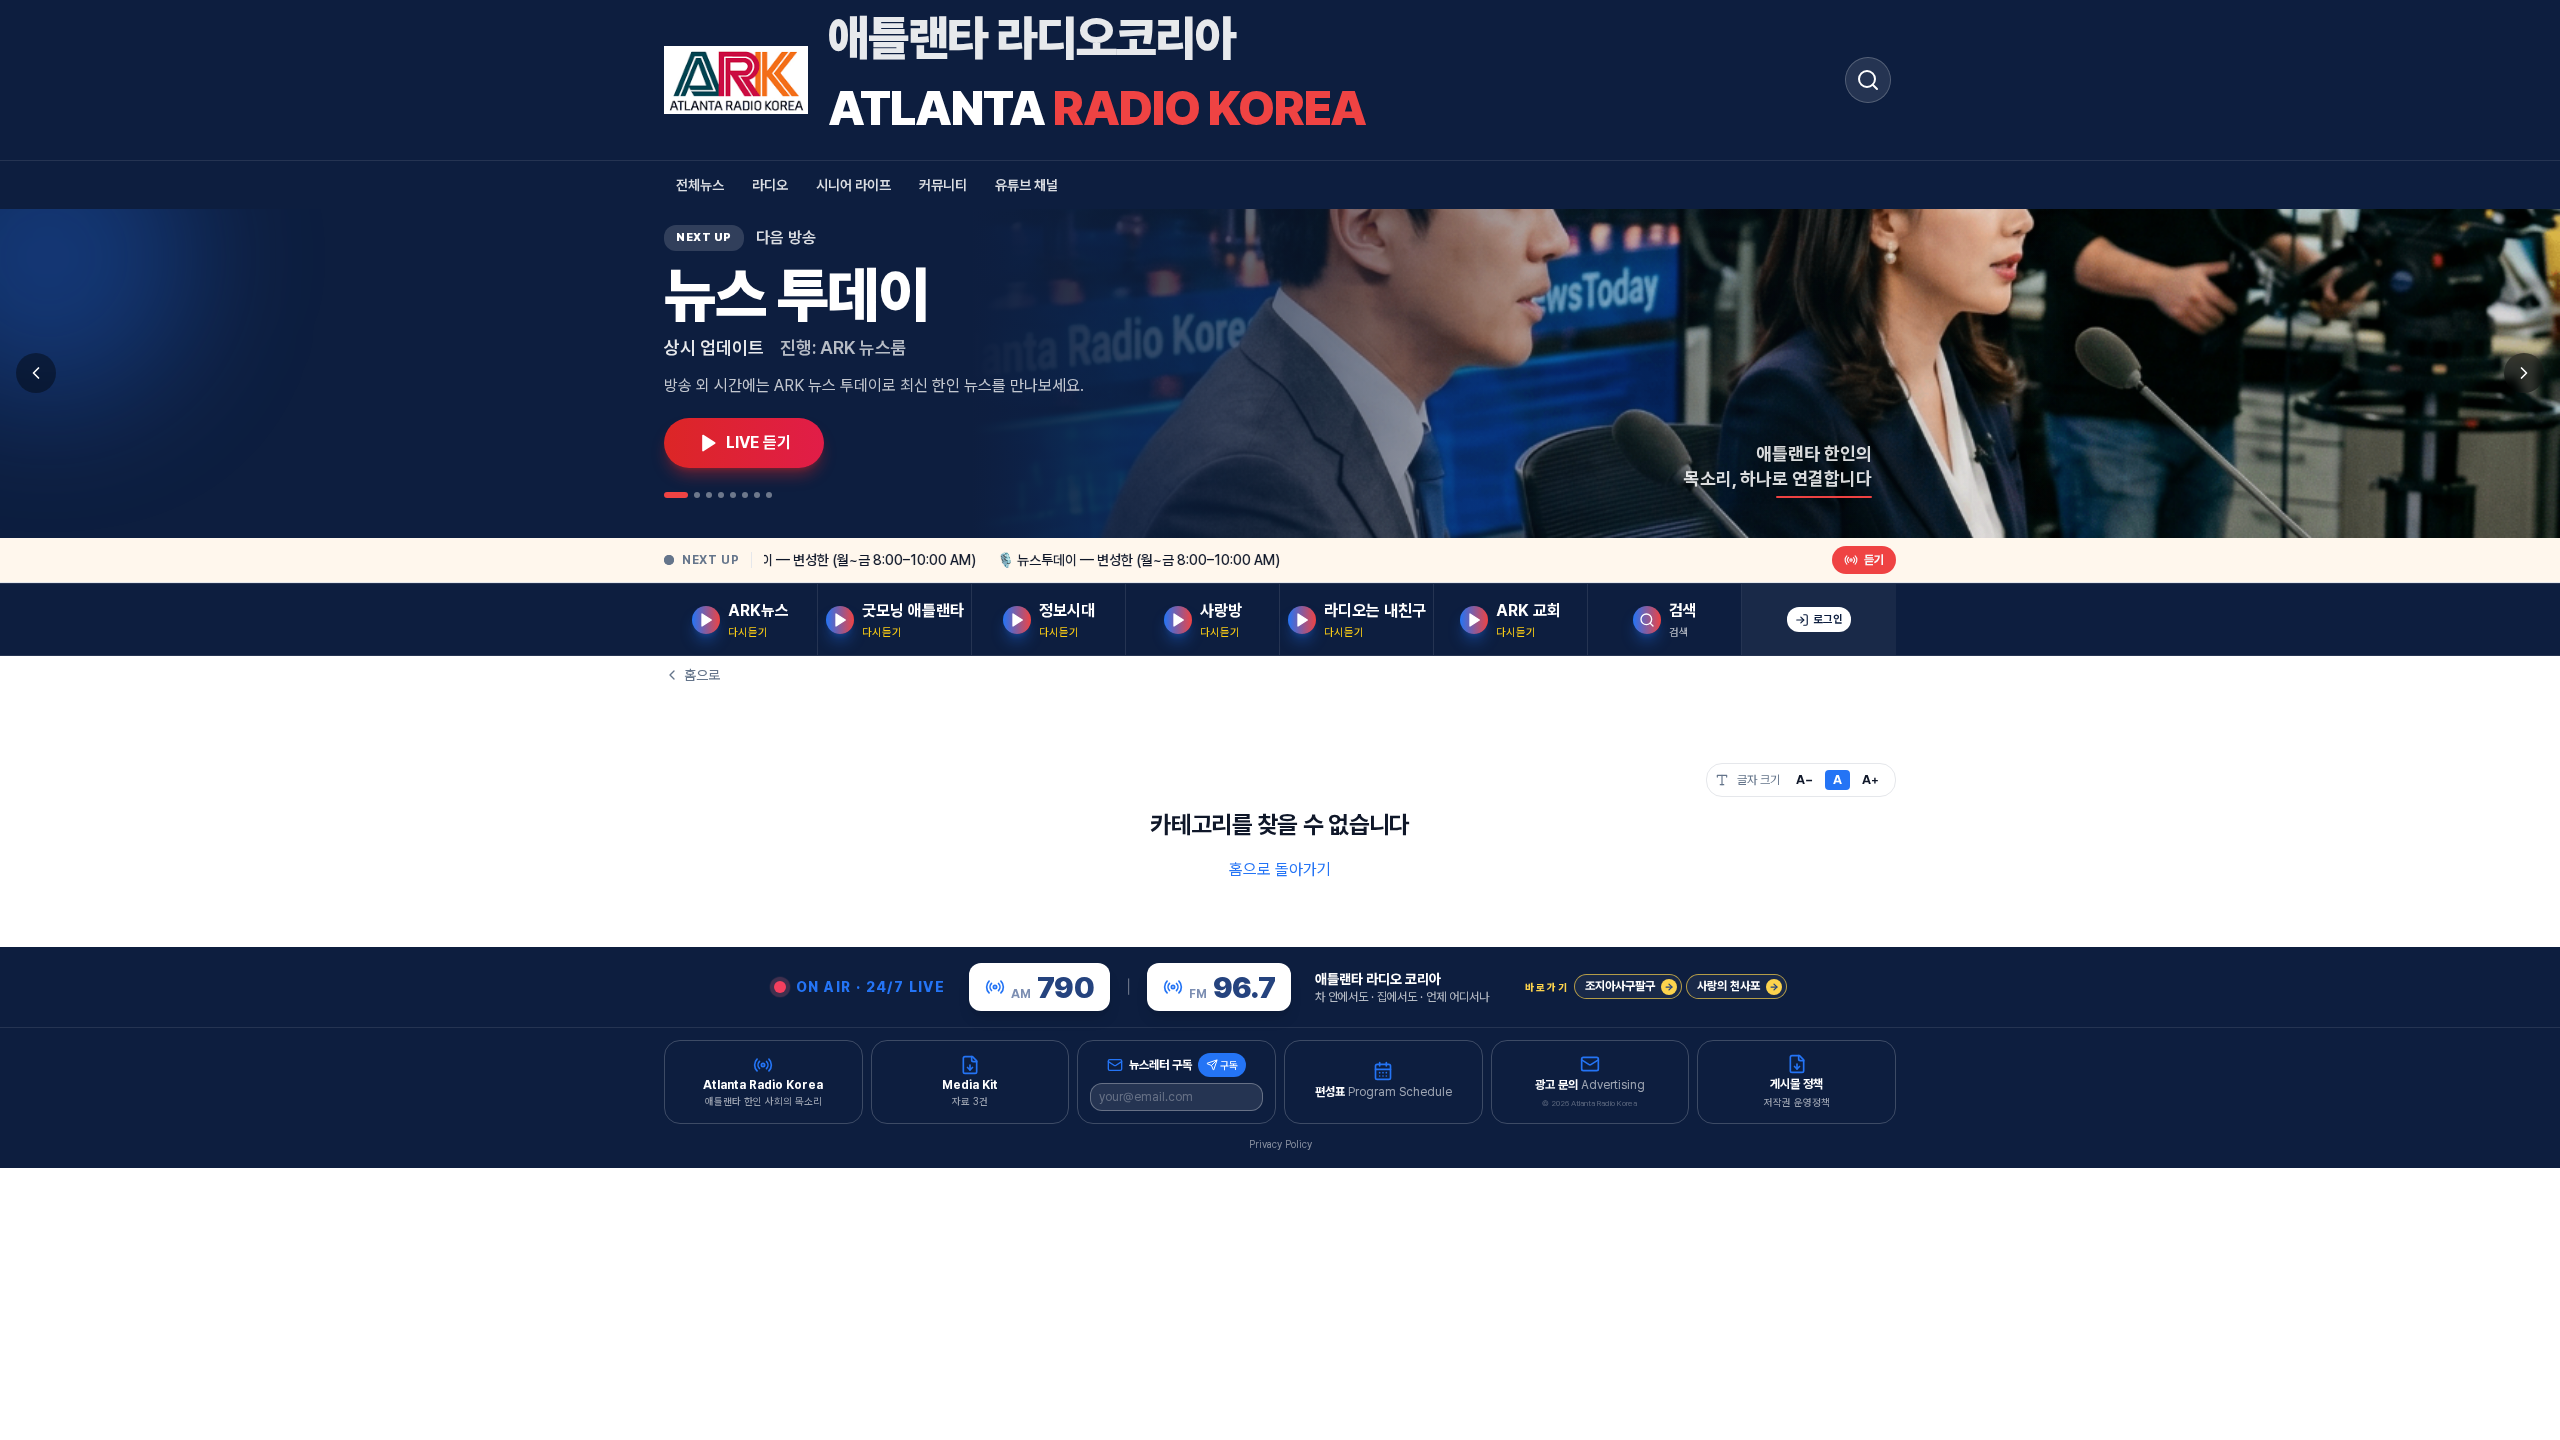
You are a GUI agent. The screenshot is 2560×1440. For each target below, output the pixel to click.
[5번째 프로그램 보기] (733, 495)
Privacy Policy (1280, 1144)
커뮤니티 (943, 185)
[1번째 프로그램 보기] (676, 495)
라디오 (770, 185)
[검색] (1868, 80)
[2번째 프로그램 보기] (697, 495)
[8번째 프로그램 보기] (769, 495)
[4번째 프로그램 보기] (721, 495)
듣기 (1874, 560)
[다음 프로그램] (2524, 373)
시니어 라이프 (853, 185)
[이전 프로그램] (36, 373)
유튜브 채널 (1026, 185)
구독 (1229, 1065)
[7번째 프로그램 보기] (757, 495)
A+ (1870, 780)
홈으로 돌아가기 (1280, 869)
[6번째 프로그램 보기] (745, 495)
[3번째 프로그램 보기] (709, 495)
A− (1804, 780)
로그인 (1828, 619)
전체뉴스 (700, 185)
